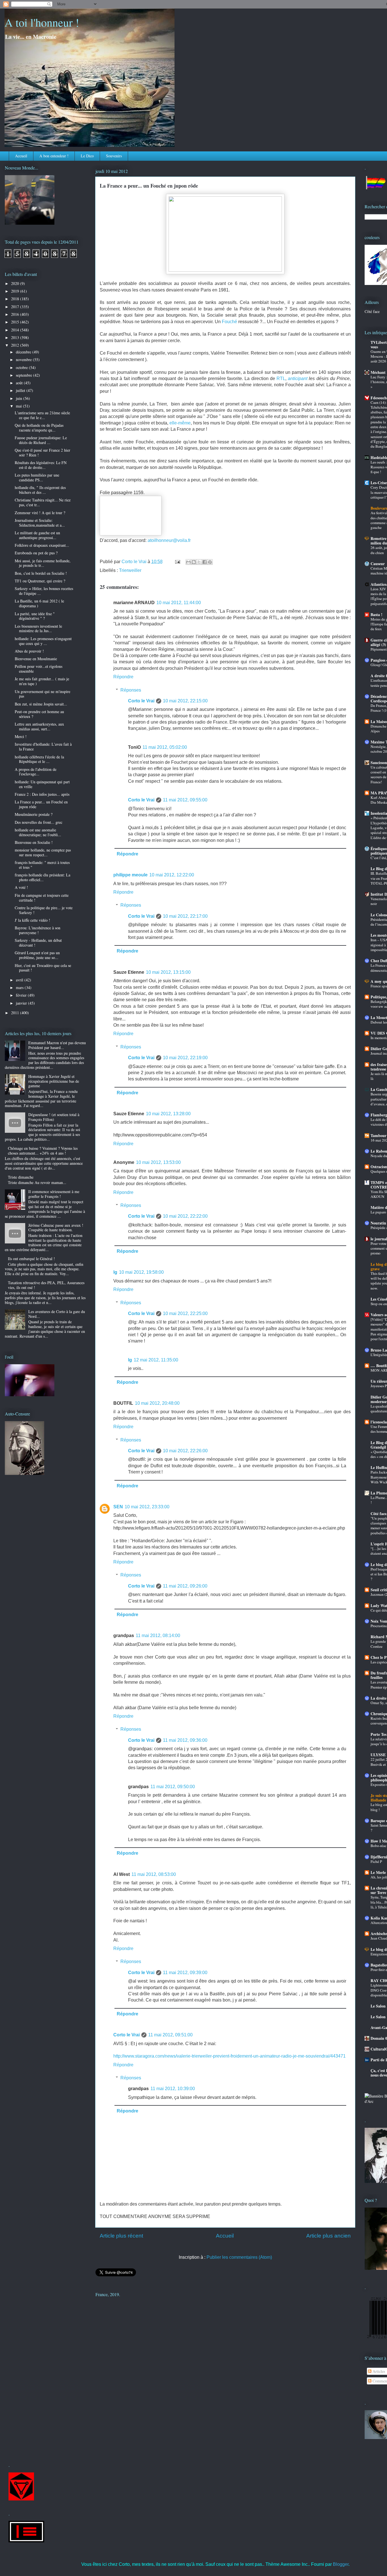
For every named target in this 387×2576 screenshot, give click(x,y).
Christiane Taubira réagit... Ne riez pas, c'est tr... (43, 502)
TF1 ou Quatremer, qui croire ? (40, 581)
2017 (16, 307)
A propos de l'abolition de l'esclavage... (36, 772)
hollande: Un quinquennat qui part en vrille (42, 784)
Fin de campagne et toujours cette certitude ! (42, 898)
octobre (22, 367)
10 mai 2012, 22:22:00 (185, 1216)
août (20, 383)
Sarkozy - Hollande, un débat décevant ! (38, 943)
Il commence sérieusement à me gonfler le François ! (54, 1194)
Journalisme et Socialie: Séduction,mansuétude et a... (40, 523)
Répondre (123, 677)
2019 (16, 291)
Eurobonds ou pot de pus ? (36, 553)
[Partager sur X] (199, 562)
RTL (281, 378)
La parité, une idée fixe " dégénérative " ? (35, 616)
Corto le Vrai (141, 701)
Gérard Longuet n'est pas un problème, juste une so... (37, 955)
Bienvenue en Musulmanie (36, 659)
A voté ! (21, 887)
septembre (25, 375)
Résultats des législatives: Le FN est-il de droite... (41, 465)
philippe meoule (130, 875)
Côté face (372, 311)
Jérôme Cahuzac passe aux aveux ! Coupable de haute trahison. (56, 1228)
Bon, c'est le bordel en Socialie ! (41, 573)
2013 (16, 337)
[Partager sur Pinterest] (210, 562)
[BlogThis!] (194, 562)
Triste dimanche (21, 1177)
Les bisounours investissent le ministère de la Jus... (38, 629)
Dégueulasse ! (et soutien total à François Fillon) (54, 1117)
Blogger (341, 2564)
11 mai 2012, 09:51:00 (170, 2035)
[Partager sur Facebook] (205, 562)
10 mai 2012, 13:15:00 (168, 972)
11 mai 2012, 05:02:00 (165, 747)
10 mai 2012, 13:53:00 (158, 1162)
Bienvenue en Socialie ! (34, 842)
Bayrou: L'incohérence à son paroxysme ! (38, 930)
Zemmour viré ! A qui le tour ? (40, 513)
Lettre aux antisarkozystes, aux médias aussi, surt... (39, 726)
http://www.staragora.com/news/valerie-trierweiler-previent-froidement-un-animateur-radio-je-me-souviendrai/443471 (229, 2056)
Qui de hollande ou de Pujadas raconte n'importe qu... (39, 428)
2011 (16, 1013)
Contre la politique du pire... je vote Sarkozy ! (44, 910)
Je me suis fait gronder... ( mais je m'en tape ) (42, 681)
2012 (16, 345)
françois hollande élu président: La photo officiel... (42, 877)
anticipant (298, 378)
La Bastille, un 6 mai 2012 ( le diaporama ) (39, 603)
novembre (24, 360)
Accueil (21, 156)
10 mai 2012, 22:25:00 (185, 1313)
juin (20, 398)
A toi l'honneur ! (42, 22)
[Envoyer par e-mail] (188, 562)
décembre (24, 352)
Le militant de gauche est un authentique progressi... (37, 535)
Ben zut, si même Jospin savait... (41, 704)
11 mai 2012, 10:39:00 (173, 2089)
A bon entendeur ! (54, 156)
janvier (22, 1003)
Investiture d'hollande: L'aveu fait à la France (43, 747)
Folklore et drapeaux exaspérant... (42, 545)
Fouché (229, 322)
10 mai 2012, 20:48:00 (157, 1403)
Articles (378, 2371)
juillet (21, 390)
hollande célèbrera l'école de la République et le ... (39, 759)
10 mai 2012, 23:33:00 (147, 1507)
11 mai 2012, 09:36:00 (185, 1740)
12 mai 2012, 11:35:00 (156, 1360)
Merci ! (21, 736)
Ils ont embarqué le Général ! (31, 1259)
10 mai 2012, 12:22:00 (172, 875)
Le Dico (87, 156)
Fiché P (376, 1861)
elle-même (180, 423)
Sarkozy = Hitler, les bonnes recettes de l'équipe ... (44, 591)
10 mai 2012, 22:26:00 (185, 1451)
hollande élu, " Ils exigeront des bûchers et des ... (40, 490)
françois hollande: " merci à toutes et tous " (42, 865)
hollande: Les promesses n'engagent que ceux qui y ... (43, 641)
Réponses (131, 690)
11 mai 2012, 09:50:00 (173, 1787)
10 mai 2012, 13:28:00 (168, 1114)
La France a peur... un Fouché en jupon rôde (41, 804)
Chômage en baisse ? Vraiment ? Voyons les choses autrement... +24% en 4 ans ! (43, 1151)
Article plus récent (121, 2236)
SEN (118, 1507)
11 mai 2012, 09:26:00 (185, 1586)
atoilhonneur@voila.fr (169, 540)
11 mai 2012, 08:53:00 (154, 1874)
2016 (16, 314)
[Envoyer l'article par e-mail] (177, 562)
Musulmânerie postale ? (34, 814)
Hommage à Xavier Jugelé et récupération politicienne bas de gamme (54, 1081)
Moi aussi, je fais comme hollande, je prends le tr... (43, 563)
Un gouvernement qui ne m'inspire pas (42, 694)
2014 (16, 330)
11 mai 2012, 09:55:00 (185, 800)
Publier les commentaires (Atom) (239, 2257)
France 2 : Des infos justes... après (42, 794)
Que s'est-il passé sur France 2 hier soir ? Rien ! (42, 452)
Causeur (378, 564)
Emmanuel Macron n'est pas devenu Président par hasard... (57, 1045)
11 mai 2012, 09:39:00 (185, 1973)
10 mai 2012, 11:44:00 (179, 603)
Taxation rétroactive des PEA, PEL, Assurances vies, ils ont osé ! (46, 1285)
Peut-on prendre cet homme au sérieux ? (39, 714)
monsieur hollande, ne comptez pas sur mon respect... (43, 852)
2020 (16, 283)
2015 (16, 322)
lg (115, 1272)
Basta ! (377, 614)
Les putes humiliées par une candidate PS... (37, 477)
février (22, 995)
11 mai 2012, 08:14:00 (158, 1636)
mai (19, 406)
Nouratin (378, 1223)
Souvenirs (114, 156)
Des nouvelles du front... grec (39, 822)
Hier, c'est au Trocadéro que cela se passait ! (43, 968)
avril (20, 980)
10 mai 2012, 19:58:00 (141, 1272)
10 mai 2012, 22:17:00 (185, 916)
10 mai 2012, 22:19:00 (185, 1058)
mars (20, 987)
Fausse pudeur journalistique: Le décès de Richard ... (41, 440)
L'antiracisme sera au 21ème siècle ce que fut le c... (42, 415)
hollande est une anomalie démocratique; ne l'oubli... (38, 832)
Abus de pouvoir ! (29, 651)
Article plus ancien (328, 2236)
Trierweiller (130, 570)
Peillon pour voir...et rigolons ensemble (39, 669)
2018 (16, 299)
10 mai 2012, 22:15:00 (185, 701)
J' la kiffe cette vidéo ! (32, 920)
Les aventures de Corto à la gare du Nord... (57, 1314)
